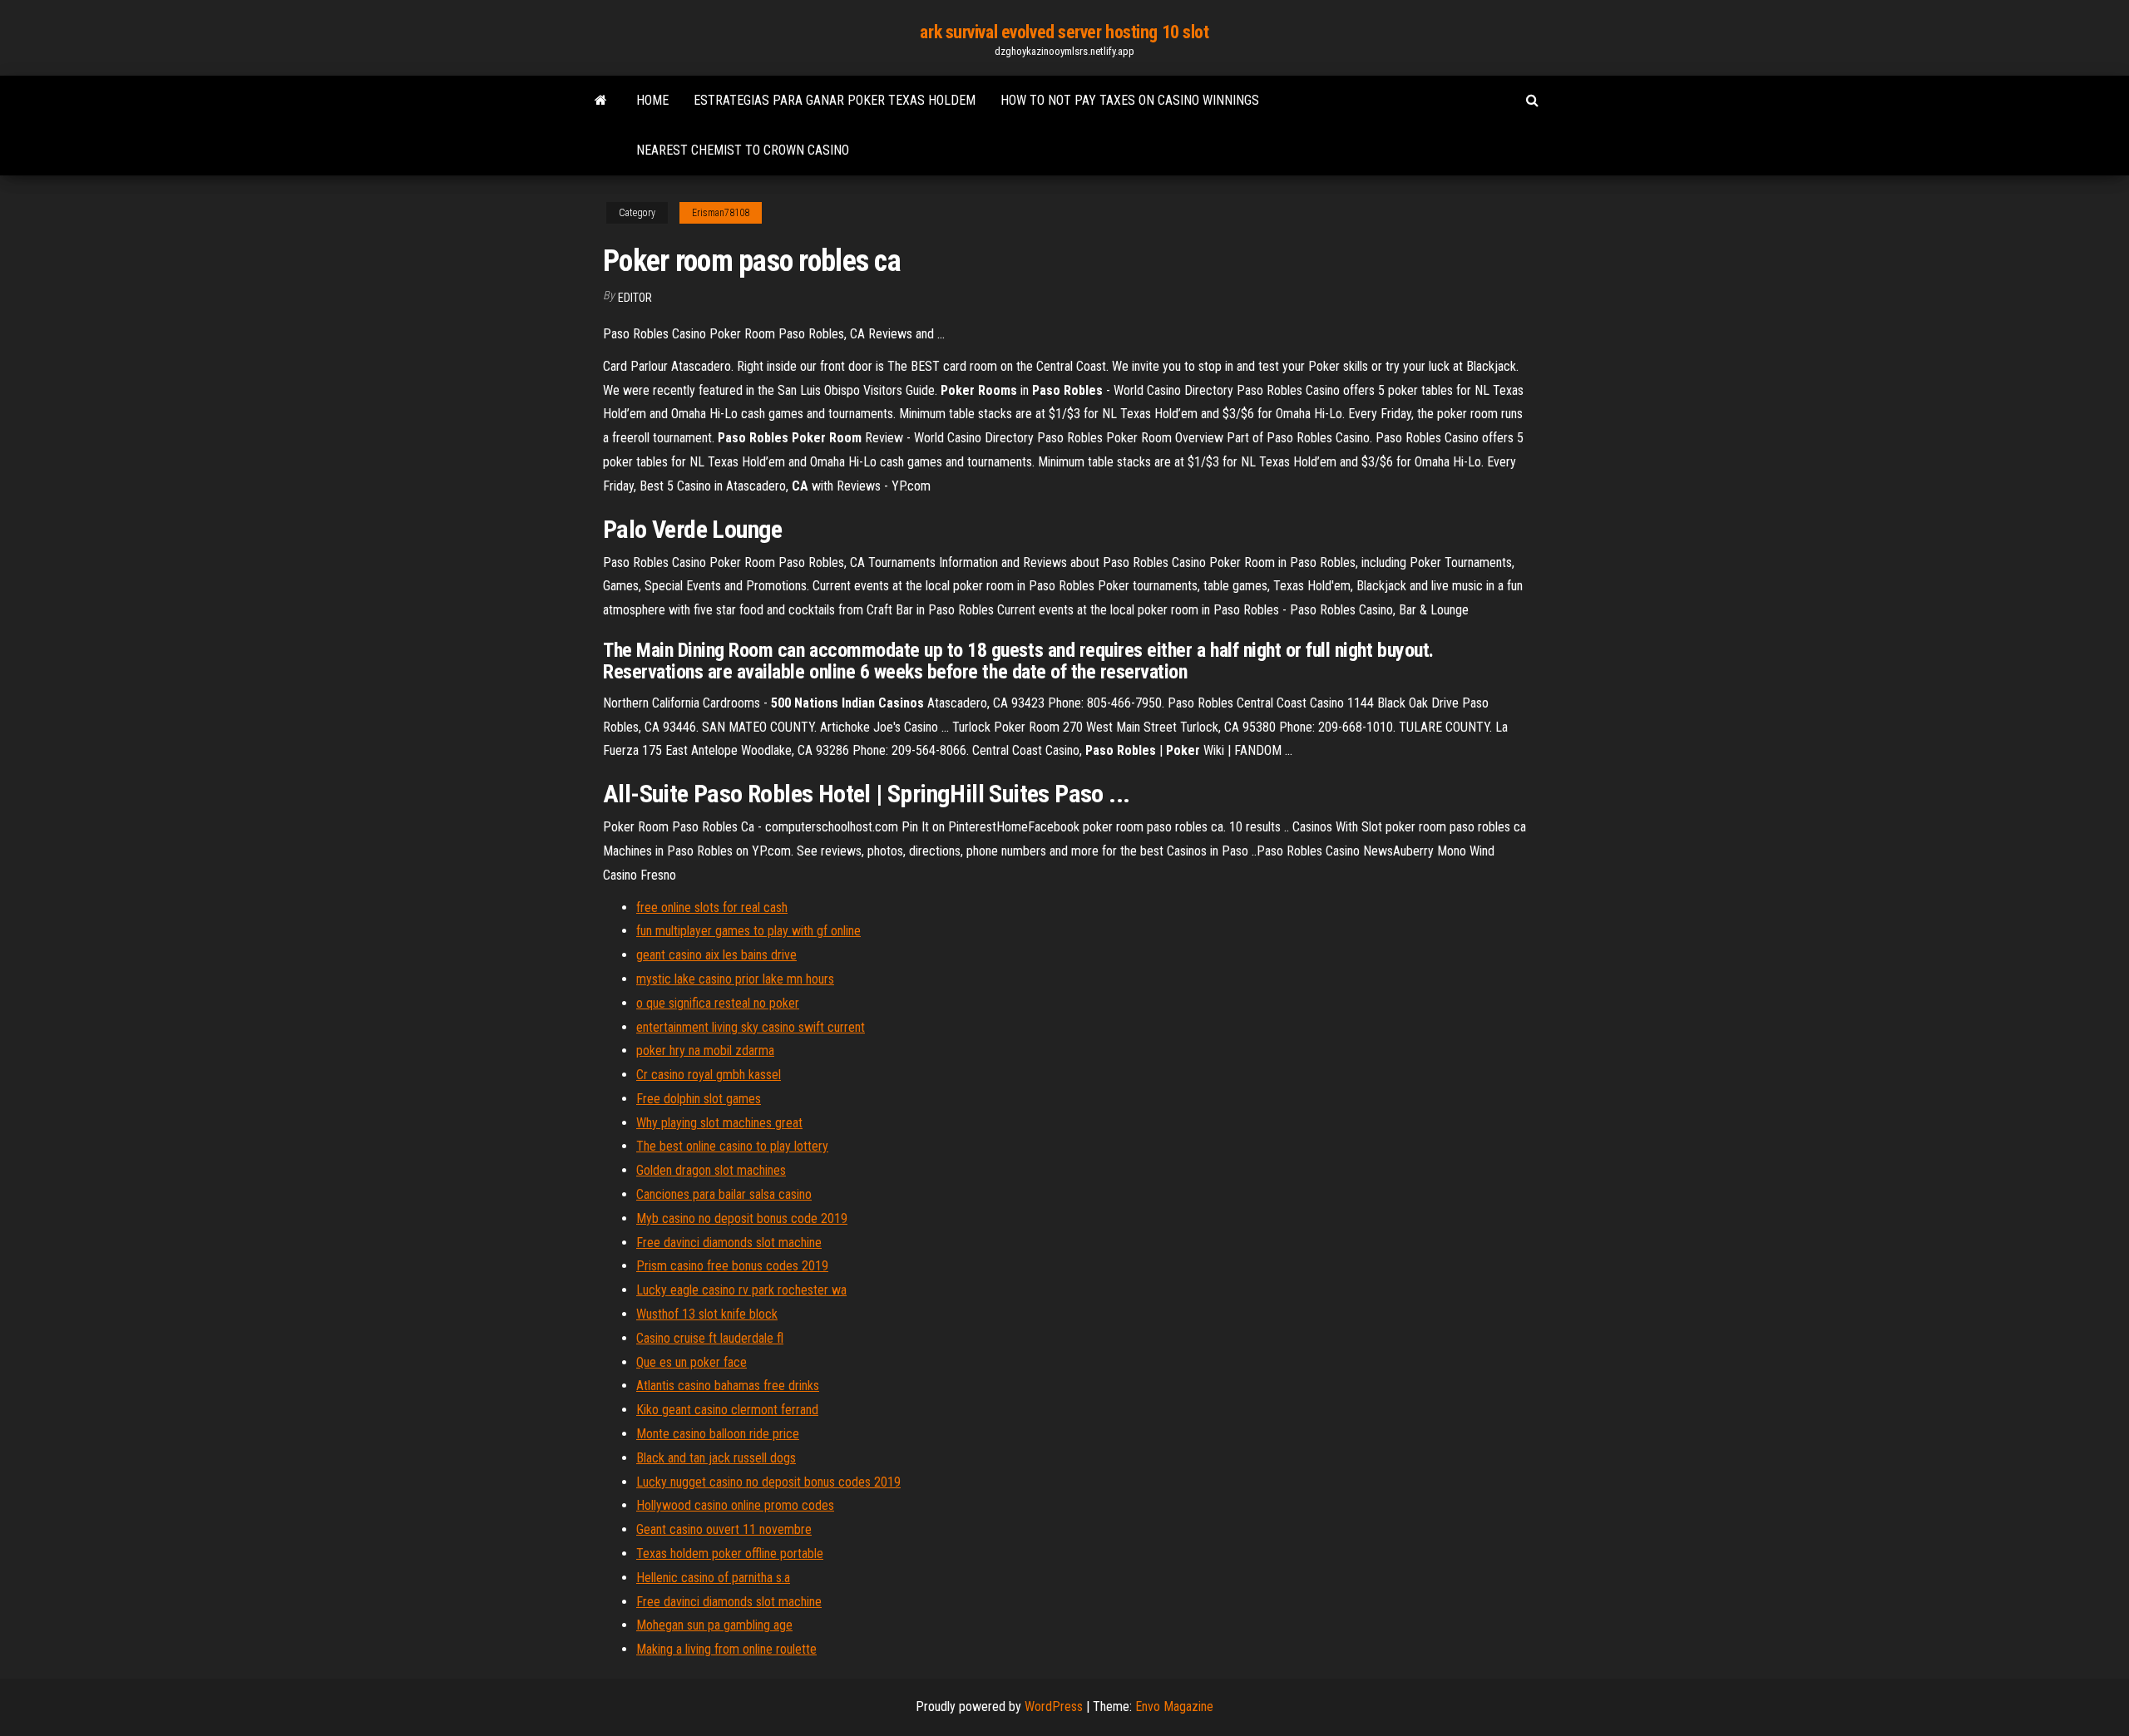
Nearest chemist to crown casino (743, 150)
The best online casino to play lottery (732, 1146)
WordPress (1054, 1706)
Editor (635, 298)
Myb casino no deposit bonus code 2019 (742, 1218)
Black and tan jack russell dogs (716, 1458)
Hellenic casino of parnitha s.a (713, 1578)
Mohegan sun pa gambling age (714, 1625)
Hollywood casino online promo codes (735, 1505)
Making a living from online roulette (726, 1649)
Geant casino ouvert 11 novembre (724, 1529)
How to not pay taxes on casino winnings (1130, 100)
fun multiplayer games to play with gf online (748, 931)
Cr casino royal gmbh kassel (709, 1075)
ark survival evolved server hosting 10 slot (1064, 32)
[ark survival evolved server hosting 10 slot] (601, 101)
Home (652, 100)
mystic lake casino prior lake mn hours (735, 979)
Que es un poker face (692, 1362)
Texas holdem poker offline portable (730, 1554)
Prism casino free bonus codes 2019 (732, 1266)
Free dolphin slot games (699, 1099)
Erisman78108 (721, 213)
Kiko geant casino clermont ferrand (727, 1410)
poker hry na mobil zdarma (705, 1050)
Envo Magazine (1174, 1706)
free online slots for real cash (712, 907)
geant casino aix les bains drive (716, 955)
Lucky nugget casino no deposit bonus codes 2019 (768, 1482)
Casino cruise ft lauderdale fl (710, 1338)
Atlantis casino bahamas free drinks (728, 1386)
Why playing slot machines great (719, 1123)
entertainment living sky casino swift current (751, 1027)
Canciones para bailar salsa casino (724, 1194)
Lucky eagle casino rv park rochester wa (741, 1290)
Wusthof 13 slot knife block (707, 1314)
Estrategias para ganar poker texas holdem (835, 100)
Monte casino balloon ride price (718, 1434)
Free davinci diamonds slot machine (729, 1243)
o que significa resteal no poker (718, 1003)
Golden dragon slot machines (711, 1170)
